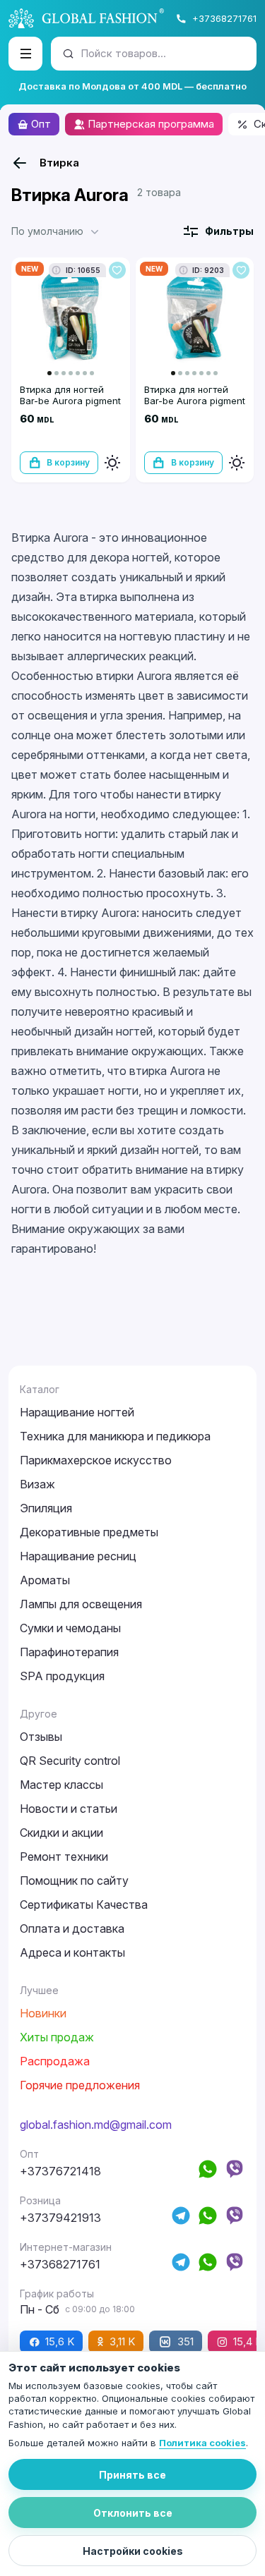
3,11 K (122, 2341)
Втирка (59, 163)
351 (185, 2341)
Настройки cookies (133, 2551)
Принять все (132, 2475)
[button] (57, 231)
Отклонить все (133, 2513)
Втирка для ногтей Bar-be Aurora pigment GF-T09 (70, 401)
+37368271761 (224, 18)
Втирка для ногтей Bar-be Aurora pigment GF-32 (195, 401)
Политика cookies (202, 2443)
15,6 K (60, 2341)
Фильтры (229, 231)
